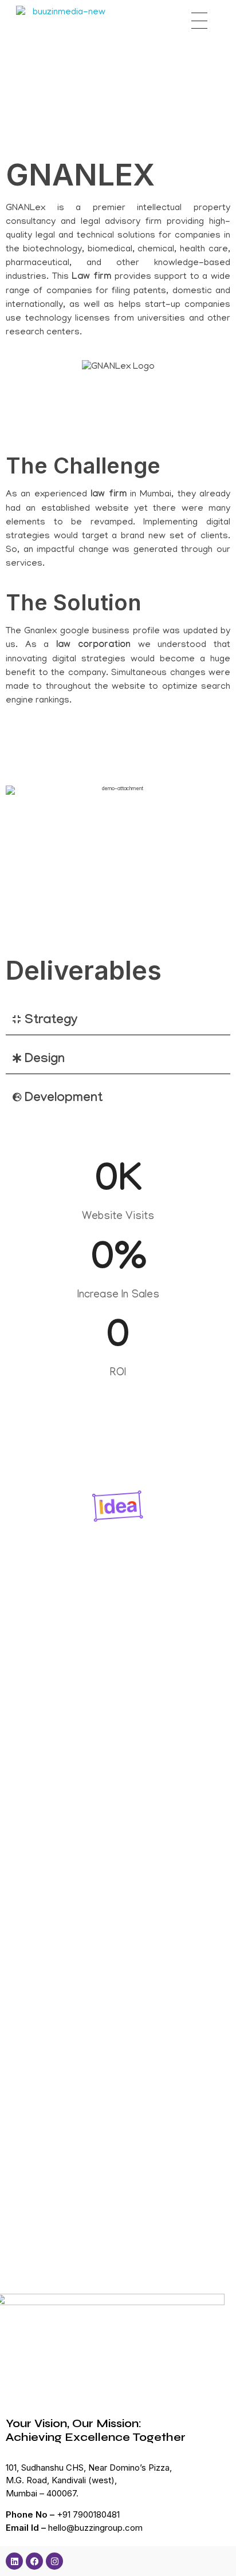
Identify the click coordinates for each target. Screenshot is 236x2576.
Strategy (51, 1021)
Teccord (27, 1946)
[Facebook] (34, 2561)
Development (64, 1099)
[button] (118, 1021)
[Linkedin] (14, 2561)
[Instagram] (54, 2561)
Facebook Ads (34, 1926)
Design (45, 1060)
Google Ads (100, 1926)
